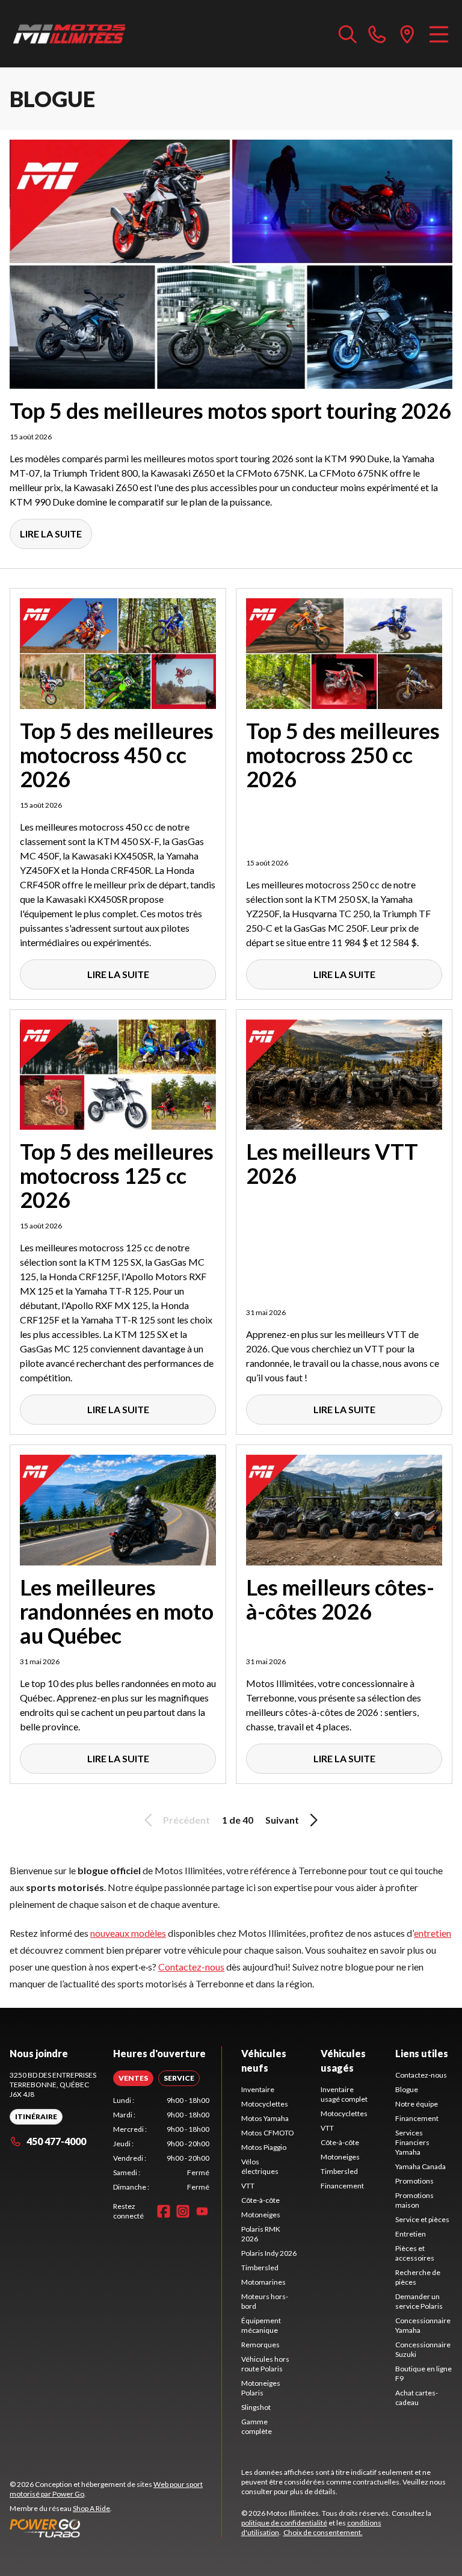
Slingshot (256, 2407)
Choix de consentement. (323, 2532)
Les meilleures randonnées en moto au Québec (117, 1611)
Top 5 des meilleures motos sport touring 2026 (230, 410)
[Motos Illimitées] (70, 34)
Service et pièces (422, 2219)
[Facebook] (164, 2211)
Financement (342, 2186)
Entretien (411, 2234)
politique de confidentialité (284, 2523)
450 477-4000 (56, 2141)
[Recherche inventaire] (348, 34)
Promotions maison (414, 2200)
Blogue (407, 2089)
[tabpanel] (161, 2144)
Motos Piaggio (264, 2147)
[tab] (133, 2078)
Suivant (282, 1820)
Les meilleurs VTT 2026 (332, 1163)
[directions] (407, 34)
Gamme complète (257, 2426)
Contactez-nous (191, 1967)
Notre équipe (417, 2104)
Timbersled (260, 2268)
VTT (248, 2186)
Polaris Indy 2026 (269, 2253)
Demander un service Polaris (419, 2301)
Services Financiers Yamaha (412, 2142)
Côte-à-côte (260, 2200)
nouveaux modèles (128, 1933)
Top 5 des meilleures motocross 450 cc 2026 (117, 755)
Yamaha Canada (420, 2166)
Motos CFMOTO (268, 2133)
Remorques (260, 2345)
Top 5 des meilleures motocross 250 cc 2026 (343, 755)
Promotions (414, 2181)
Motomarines (263, 2282)
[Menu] (439, 34)
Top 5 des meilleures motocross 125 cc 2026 (117, 1175)
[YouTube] (202, 2211)
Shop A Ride (91, 2508)
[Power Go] (115, 2528)
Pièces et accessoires (415, 2253)
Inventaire (258, 2089)
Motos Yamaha (265, 2118)
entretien (433, 1933)
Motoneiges (261, 2215)
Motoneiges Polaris (261, 2388)
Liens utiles (422, 2053)
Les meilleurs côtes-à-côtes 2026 (340, 1599)
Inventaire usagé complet (344, 2094)
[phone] (377, 34)
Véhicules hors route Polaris (265, 2364)
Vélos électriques (260, 2166)
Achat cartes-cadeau (417, 2398)
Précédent (186, 1820)
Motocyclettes (265, 2104)
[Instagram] (183, 2211)
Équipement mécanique (261, 2325)
